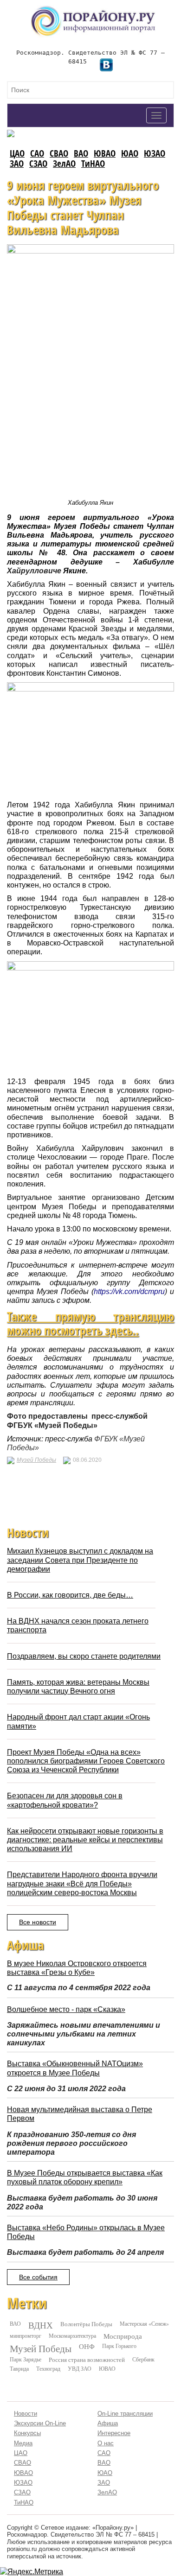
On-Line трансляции (125, 2414)
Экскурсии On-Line (40, 2423)
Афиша (108, 2423)
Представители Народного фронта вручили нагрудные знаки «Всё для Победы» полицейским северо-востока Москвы (82, 1883)
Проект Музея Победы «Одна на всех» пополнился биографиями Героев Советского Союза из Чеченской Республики (86, 1761)
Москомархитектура (72, 2335)
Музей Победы (36, 1460)
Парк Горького (119, 2346)
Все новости (38, 1922)
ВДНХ (41, 2325)
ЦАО (17, 153)
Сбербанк (143, 2359)
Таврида (19, 2368)
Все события (38, 2277)
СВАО (59, 153)
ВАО (81, 153)
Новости (26, 2414)
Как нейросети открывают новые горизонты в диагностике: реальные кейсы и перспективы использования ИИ (85, 1840)
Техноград (48, 2368)
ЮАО (130, 153)
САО (37, 153)
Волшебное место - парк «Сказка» (66, 2009)
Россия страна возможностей (87, 2360)
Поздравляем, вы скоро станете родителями (84, 1656)
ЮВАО (105, 153)
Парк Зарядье (26, 2359)
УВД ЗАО (80, 2368)
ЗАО (17, 163)
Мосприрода (123, 2336)
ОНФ (87, 2346)
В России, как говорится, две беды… (70, 1595)
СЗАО (38, 163)
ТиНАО (93, 163)
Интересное (114, 2433)
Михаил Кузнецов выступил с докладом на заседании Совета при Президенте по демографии (80, 1560)
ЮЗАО (155, 153)
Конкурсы (27, 2433)
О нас (106, 2443)
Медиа (23, 2443)
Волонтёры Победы (86, 2324)
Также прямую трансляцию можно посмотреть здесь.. (90, 1324)
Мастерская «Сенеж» (144, 2323)
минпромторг (26, 2335)
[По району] (93, 9)
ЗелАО (64, 163)
